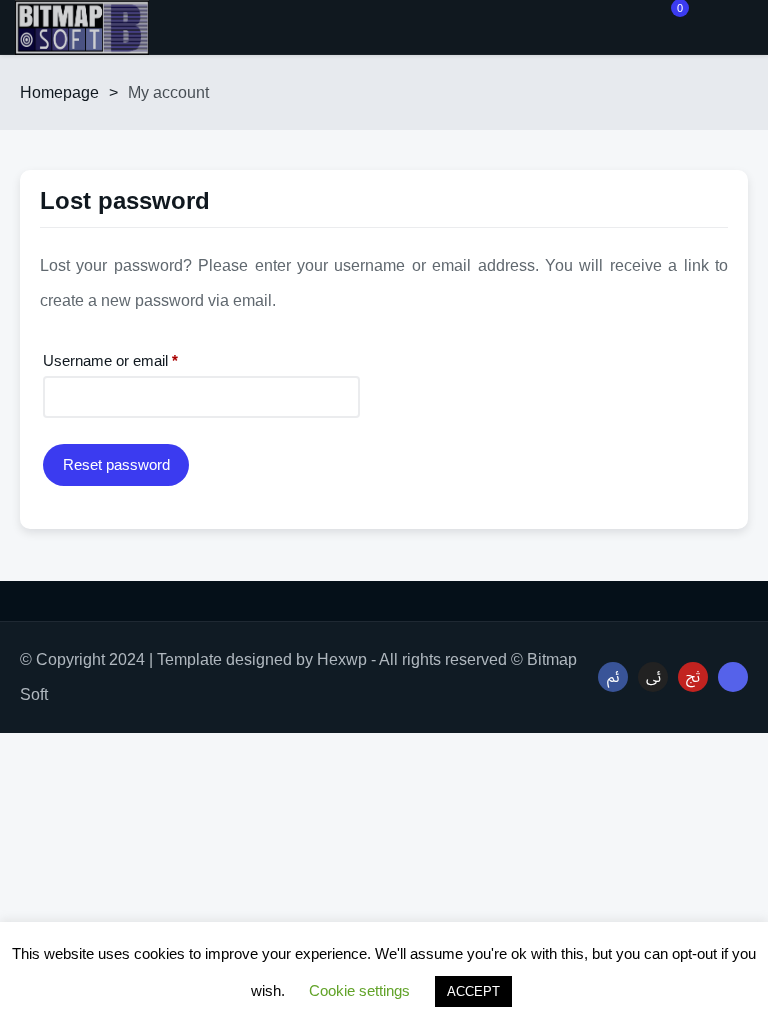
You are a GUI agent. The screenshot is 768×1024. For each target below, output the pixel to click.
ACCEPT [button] (473, 991)
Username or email (139, 360)
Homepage (59, 92)
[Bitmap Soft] (82, 27)
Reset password (116, 464)
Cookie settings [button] (359, 990)
